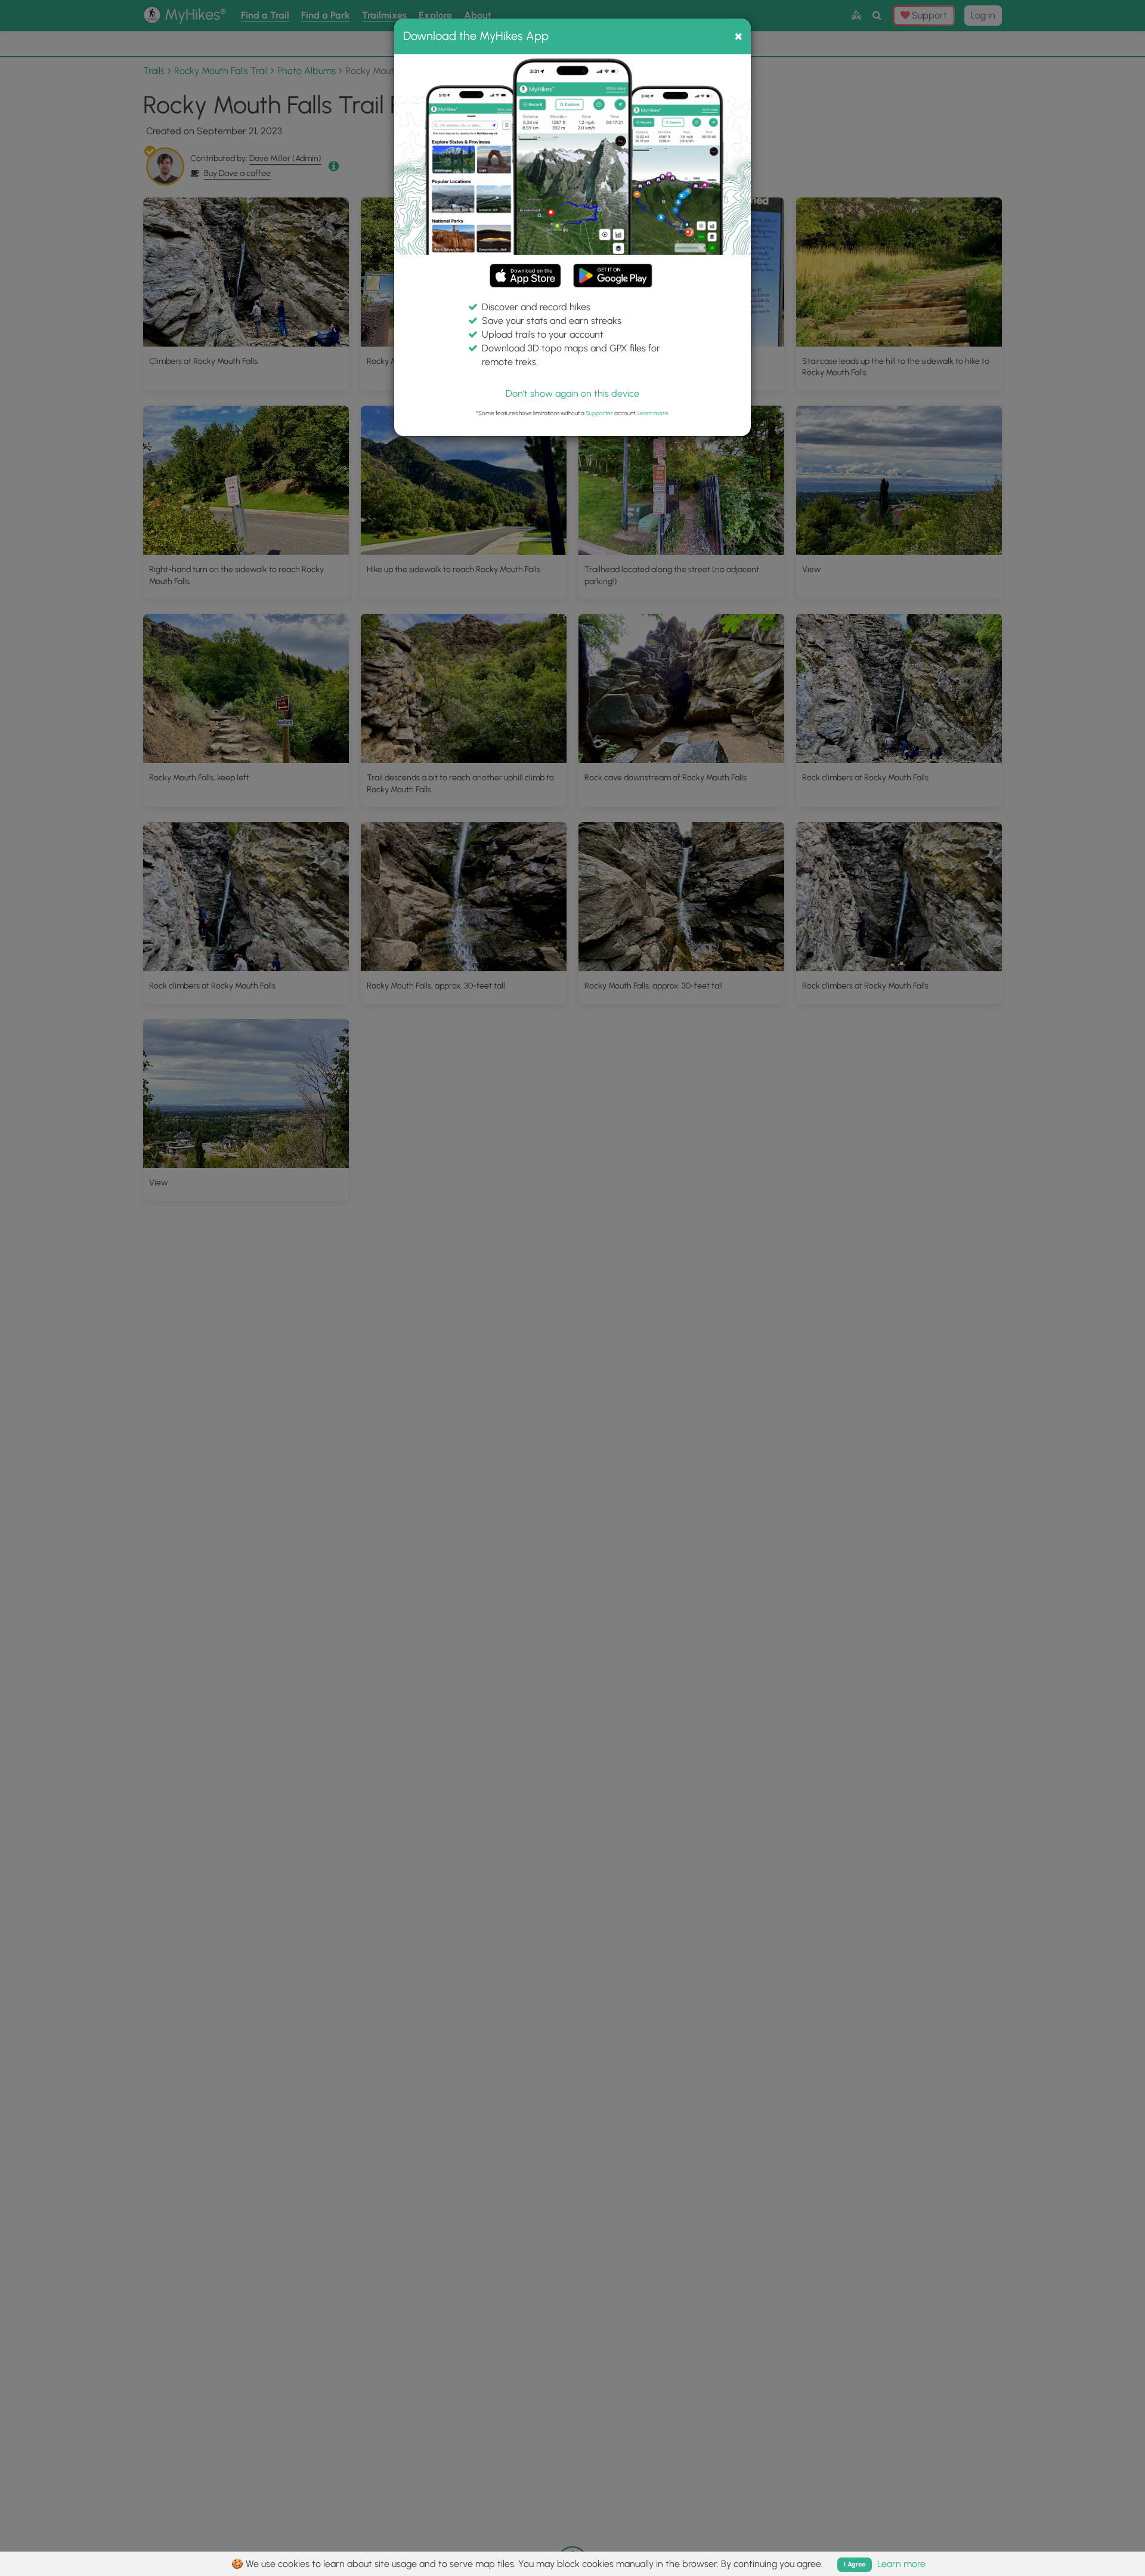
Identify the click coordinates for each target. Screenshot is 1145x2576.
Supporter (599, 413)
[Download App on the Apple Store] (525, 278)
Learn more (653, 413)
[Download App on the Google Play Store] (613, 270)
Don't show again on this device (572, 393)
